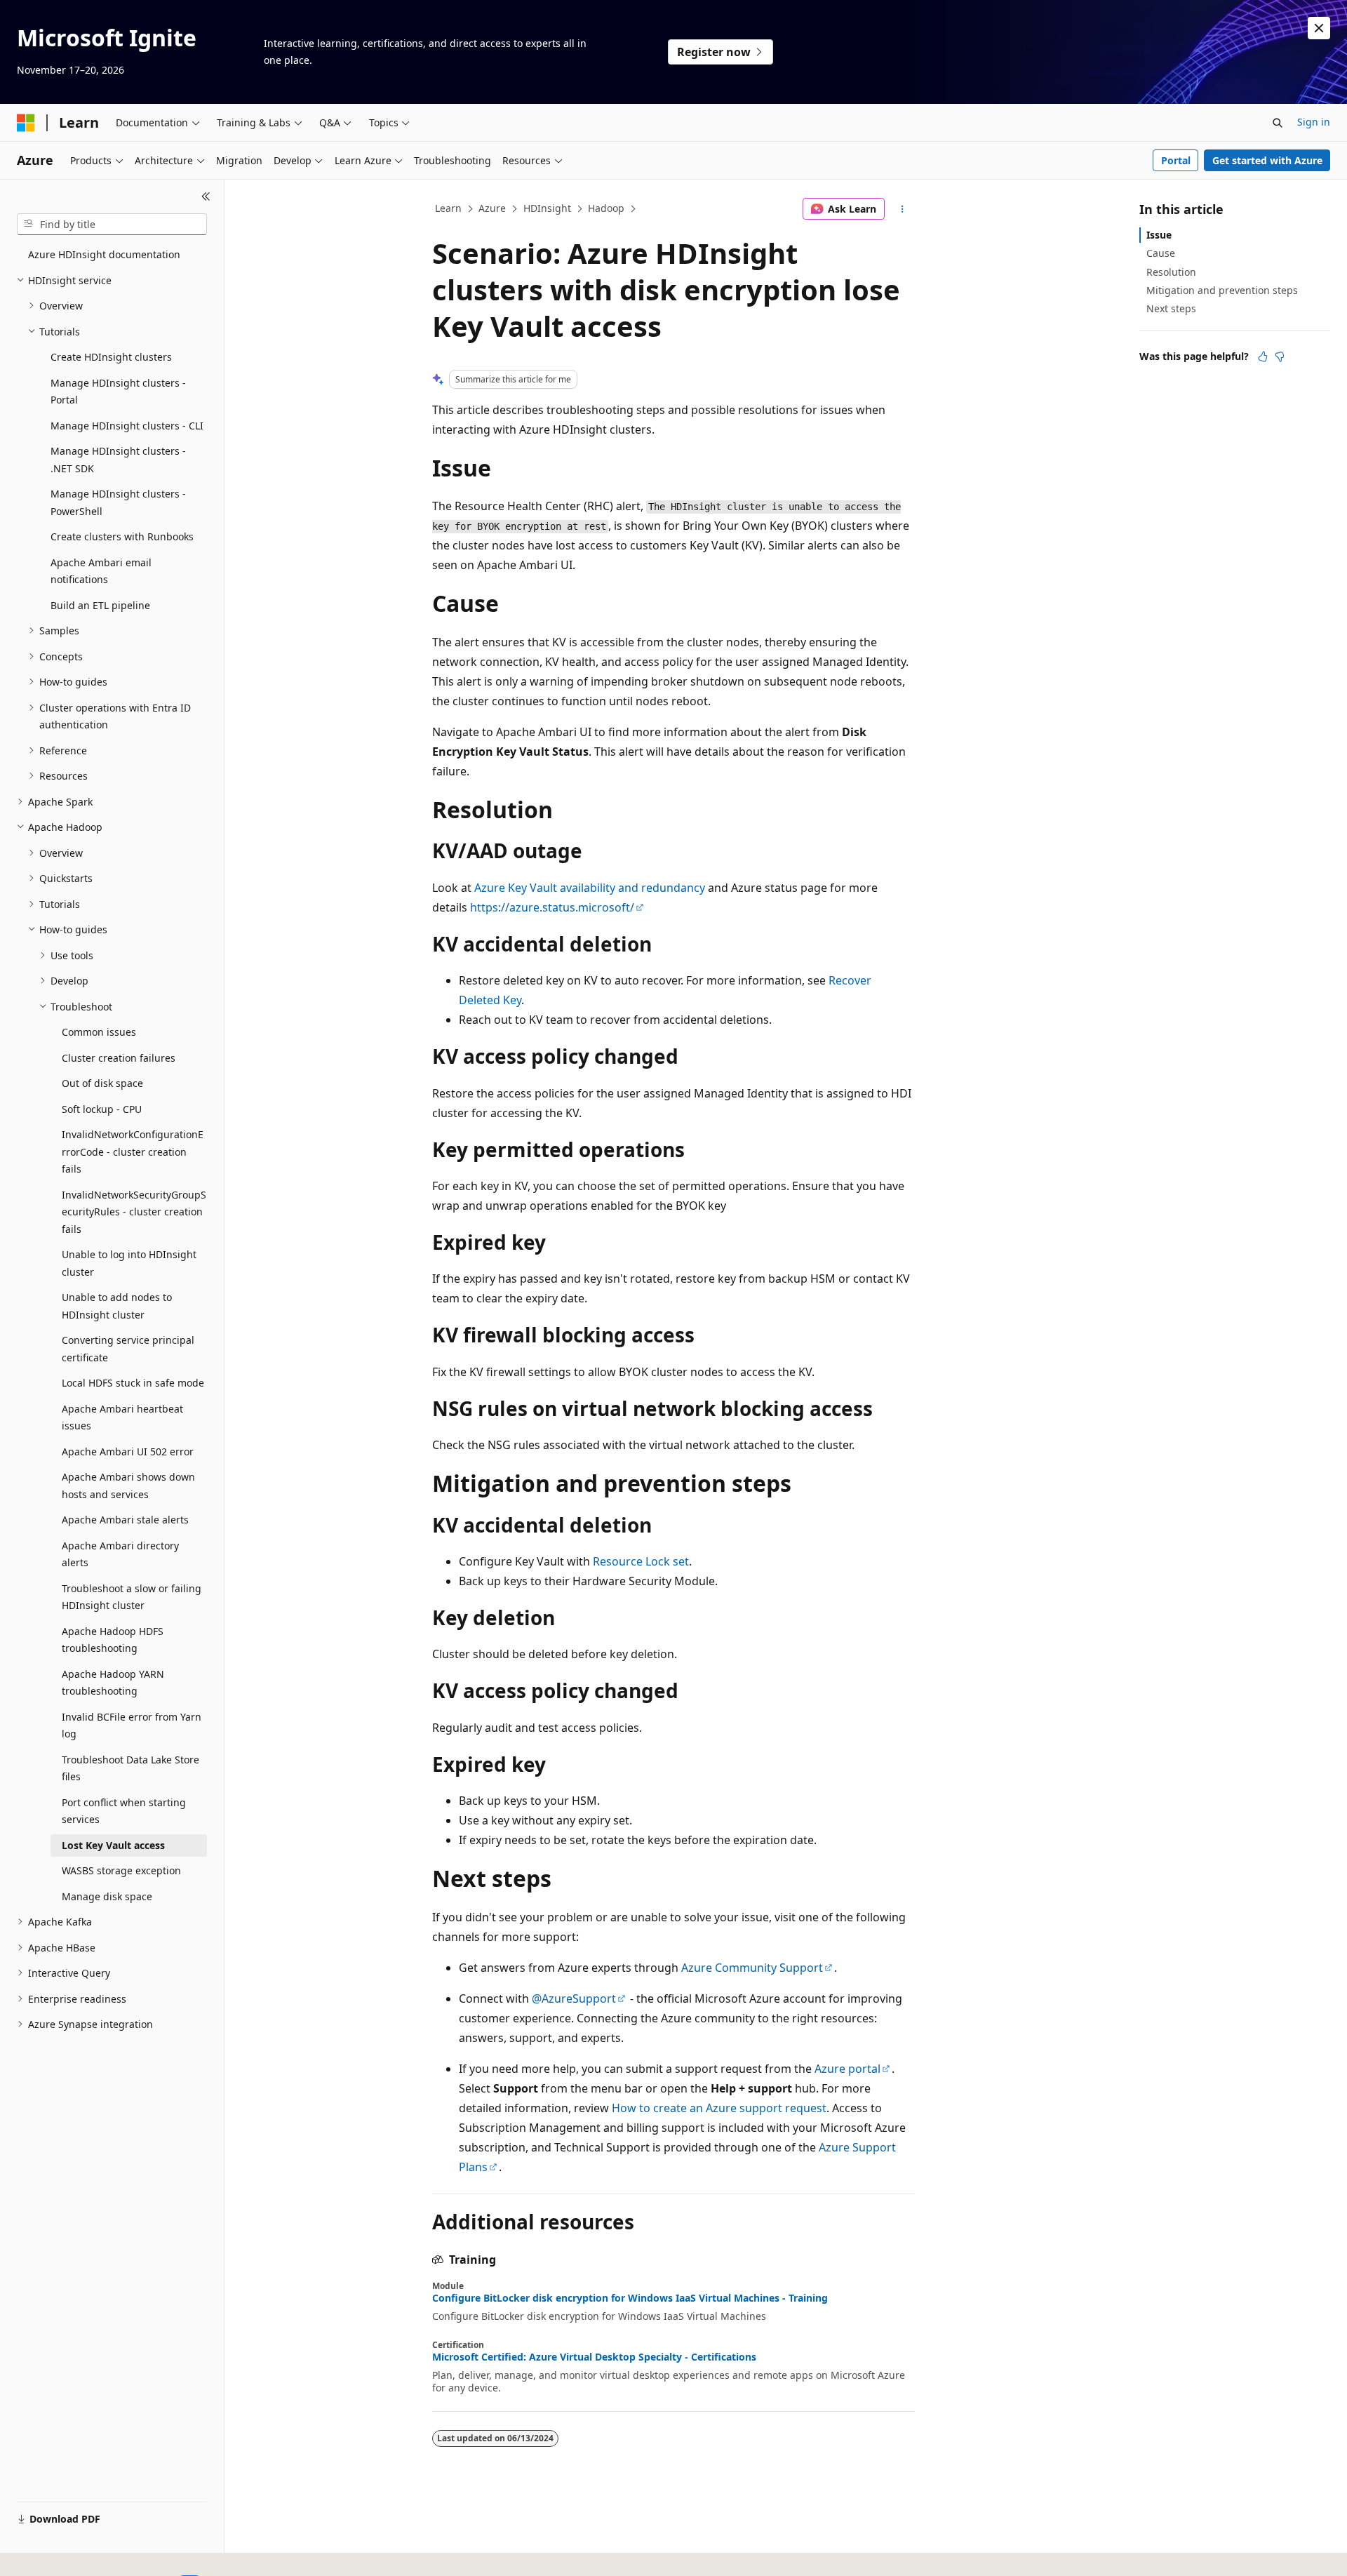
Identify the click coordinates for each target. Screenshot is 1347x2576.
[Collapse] (206, 196)
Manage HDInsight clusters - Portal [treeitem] (118, 392)
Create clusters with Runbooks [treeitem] (122, 536)
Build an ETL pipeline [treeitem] (100, 605)
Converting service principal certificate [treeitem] (128, 1349)
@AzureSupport (574, 1998)
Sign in (1314, 122)
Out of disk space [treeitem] (102, 1083)
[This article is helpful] (1263, 356)
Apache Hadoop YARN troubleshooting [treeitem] (113, 1683)
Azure (492, 208)
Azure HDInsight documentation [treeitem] (104, 254)
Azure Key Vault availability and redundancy (590, 888)
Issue (1159, 235)
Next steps (1171, 308)
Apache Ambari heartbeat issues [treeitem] (122, 1417)
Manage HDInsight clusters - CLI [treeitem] (127, 426)
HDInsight (547, 208)
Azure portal (847, 2069)
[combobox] (112, 225)
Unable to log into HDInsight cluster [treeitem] (129, 1263)
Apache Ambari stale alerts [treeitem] (125, 1520)
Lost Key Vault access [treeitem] (113, 1845)
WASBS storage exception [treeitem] (121, 1870)
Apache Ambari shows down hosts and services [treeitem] (128, 1486)
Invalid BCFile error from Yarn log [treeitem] (132, 1726)
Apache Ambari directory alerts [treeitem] (120, 1554)
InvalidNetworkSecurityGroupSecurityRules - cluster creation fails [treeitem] (134, 1212)
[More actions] (903, 209)
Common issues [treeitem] (99, 1032)
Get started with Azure (1267, 160)
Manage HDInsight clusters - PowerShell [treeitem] (118, 502)
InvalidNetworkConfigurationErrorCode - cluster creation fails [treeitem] (133, 1152)
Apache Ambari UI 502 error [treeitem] (128, 1451)
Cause (1161, 253)
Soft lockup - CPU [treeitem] (102, 1109)
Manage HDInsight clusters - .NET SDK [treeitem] (118, 460)
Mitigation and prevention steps (1222, 290)
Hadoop (606, 208)
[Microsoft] (26, 123)
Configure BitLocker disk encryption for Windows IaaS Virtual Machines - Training (630, 2298)
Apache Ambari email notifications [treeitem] (101, 571)
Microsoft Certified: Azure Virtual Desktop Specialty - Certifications (594, 2357)
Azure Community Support (752, 1968)
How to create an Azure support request (719, 2108)
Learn (448, 208)
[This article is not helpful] (1280, 356)
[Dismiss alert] (1319, 28)
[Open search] (1278, 123)
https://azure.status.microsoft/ (552, 907)
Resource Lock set (641, 1561)
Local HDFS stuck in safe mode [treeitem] (133, 1383)
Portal (1176, 160)
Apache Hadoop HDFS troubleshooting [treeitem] (113, 1640)
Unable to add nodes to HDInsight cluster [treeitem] (117, 1306)
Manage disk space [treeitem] (107, 1896)
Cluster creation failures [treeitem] (119, 1058)
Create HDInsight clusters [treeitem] (111, 357)
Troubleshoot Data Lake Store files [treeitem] (130, 1768)
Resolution (1171, 272)
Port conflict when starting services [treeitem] (124, 1811)
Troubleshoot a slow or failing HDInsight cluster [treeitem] (132, 1597)
